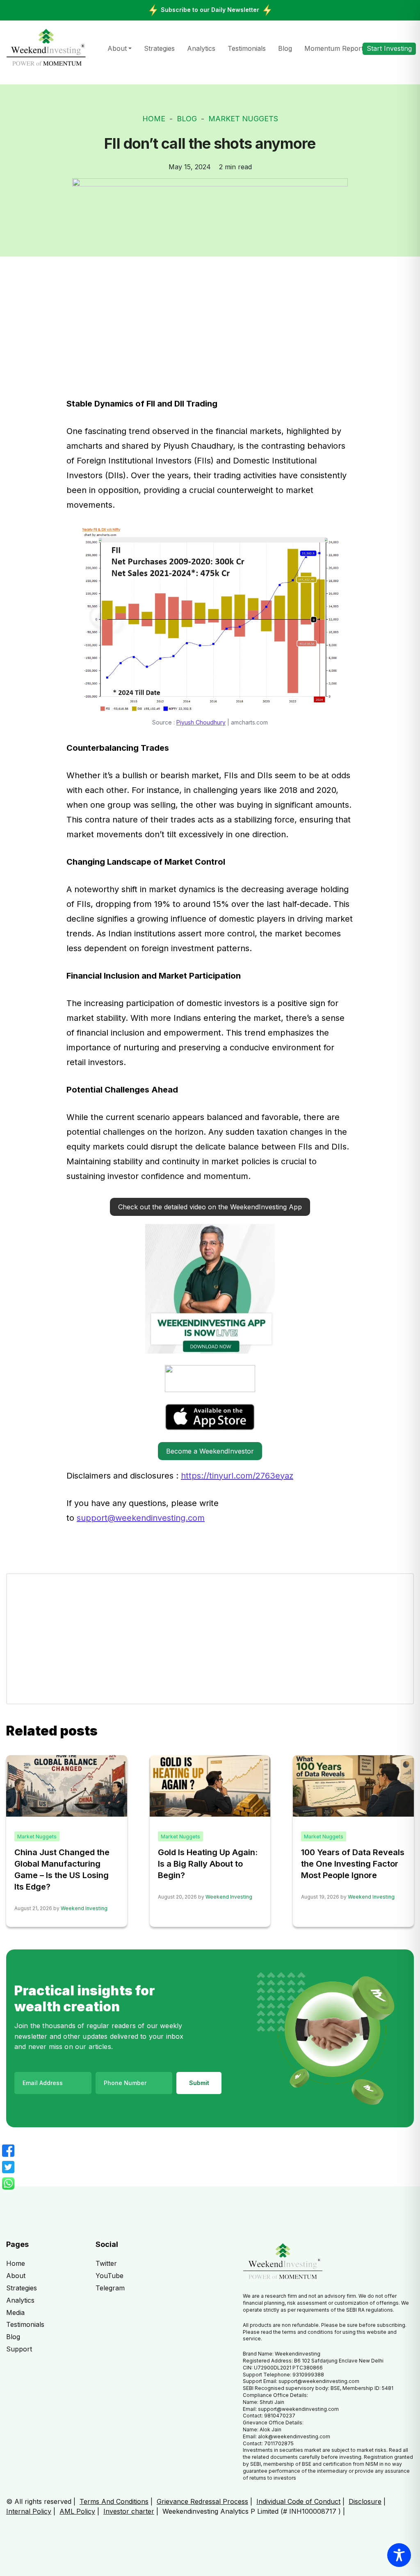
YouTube (110, 2276)
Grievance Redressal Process (202, 2501)
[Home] (46, 48)
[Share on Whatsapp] (8, 2183)
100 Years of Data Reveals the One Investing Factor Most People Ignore (353, 1864)
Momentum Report (334, 48)
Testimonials (247, 48)
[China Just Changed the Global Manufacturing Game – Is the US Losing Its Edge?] (67, 1785)
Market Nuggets (243, 119)
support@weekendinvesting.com (141, 1518)
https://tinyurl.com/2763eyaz (237, 1476)
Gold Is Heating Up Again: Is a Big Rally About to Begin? (208, 1864)
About (117, 48)
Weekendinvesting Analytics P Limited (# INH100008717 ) (252, 2511)
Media (15, 2312)
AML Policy (77, 2511)
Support (19, 2349)
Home (154, 119)
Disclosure (365, 2501)
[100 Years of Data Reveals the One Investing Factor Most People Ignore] (353, 1785)
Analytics (201, 48)
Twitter (106, 2263)
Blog (285, 48)
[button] (210, 1207)
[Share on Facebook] (8, 2151)
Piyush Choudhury (201, 722)
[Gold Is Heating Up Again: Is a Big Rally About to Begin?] (210, 1785)
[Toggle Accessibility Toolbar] (399, 2555)
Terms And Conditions (114, 2501)
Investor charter (129, 2511)
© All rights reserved (39, 2501)
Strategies (159, 48)
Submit (199, 2083)
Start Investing (389, 48)
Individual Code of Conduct (298, 2501)
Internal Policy (29, 2511)
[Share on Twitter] (8, 2167)
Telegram (110, 2288)
